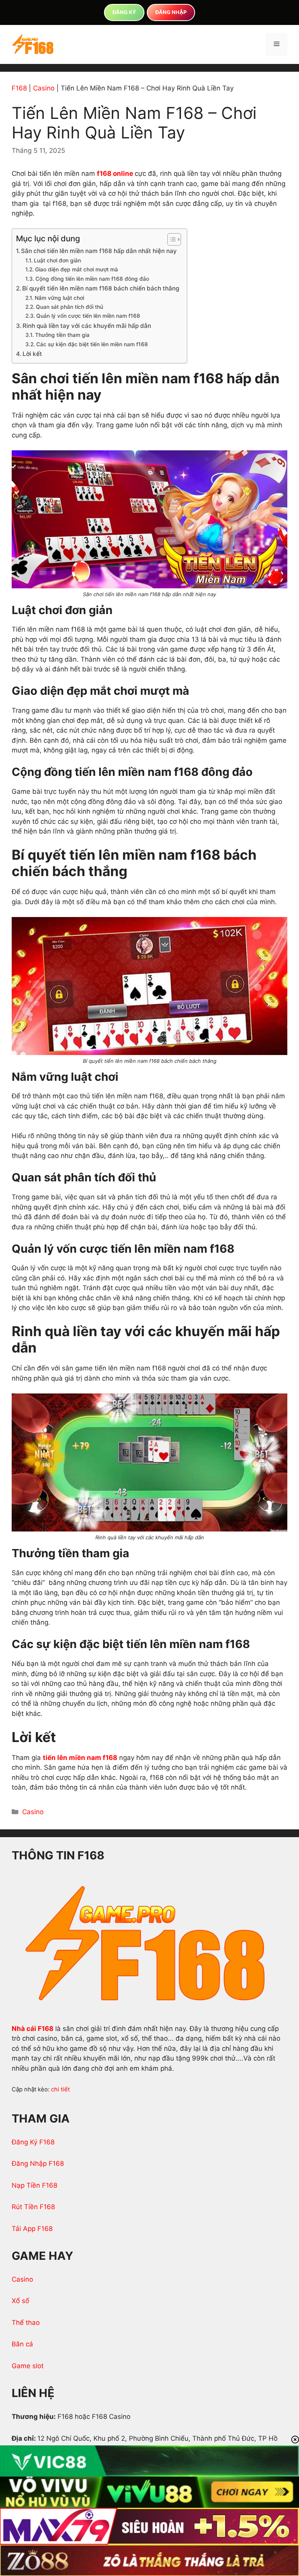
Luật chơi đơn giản (57, 260)
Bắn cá (22, 2344)
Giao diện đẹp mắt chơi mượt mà (77, 269)
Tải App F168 (32, 2229)
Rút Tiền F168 (33, 2207)
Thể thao (26, 2323)
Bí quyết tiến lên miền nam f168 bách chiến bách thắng (101, 288)
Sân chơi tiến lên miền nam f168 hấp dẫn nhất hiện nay (99, 251)
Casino (44, 88)
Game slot (28, 2366)
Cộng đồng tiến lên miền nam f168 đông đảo (92, 279)
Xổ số (20, 2301)
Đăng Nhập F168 (38, 2163)
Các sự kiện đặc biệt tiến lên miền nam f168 (92, 344)
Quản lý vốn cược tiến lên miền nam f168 (88, 316)
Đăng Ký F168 (33, 2142)
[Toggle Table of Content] (170, 239)
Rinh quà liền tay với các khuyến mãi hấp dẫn (87, 326)
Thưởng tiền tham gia (63, 335)
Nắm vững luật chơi (60, 298)
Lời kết (32, 354)
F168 (19, 88)
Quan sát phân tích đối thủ (70, 307)
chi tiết (60, 2089)
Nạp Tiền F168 (34, 2185)
